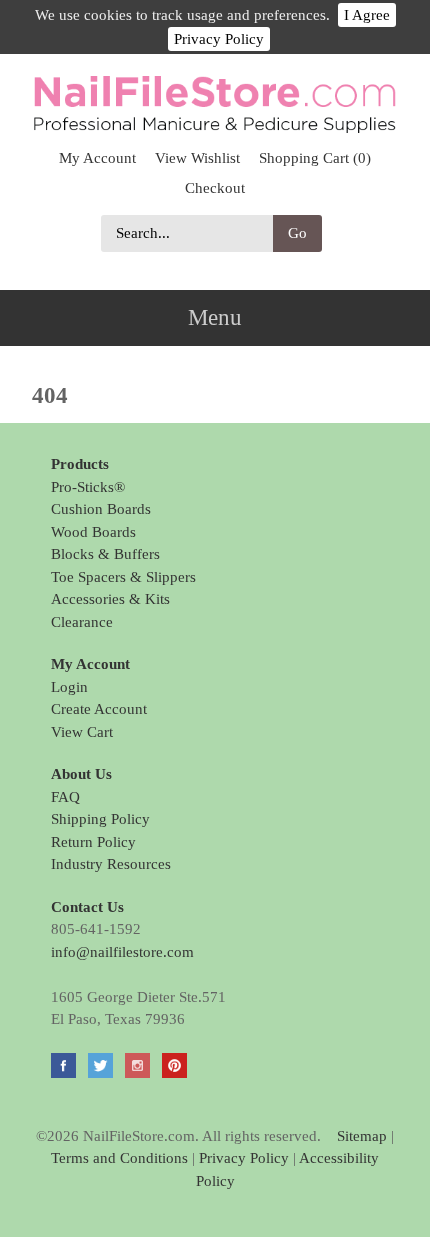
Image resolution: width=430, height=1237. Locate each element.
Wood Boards (93, 532)
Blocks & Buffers (105, 554)
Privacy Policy (219, 39)
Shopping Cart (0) (315, 158)
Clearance (82, 622)
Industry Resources (111, 864)
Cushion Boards (101, 509)
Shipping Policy (100, 819)
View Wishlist (197, 158)
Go (297, 233)
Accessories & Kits (110, 599)
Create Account (99, 709)
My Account (97, 158)
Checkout (215, 188)
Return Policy (93, 842)
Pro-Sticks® (88, 487)
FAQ (65, 797)
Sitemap (362, 1136)
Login (69, 687)
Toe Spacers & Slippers (123, 577)
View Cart (82, 732)
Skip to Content (215, 67)
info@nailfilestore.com (122, 952)
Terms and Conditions (119, 1158)
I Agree (367, 15)
